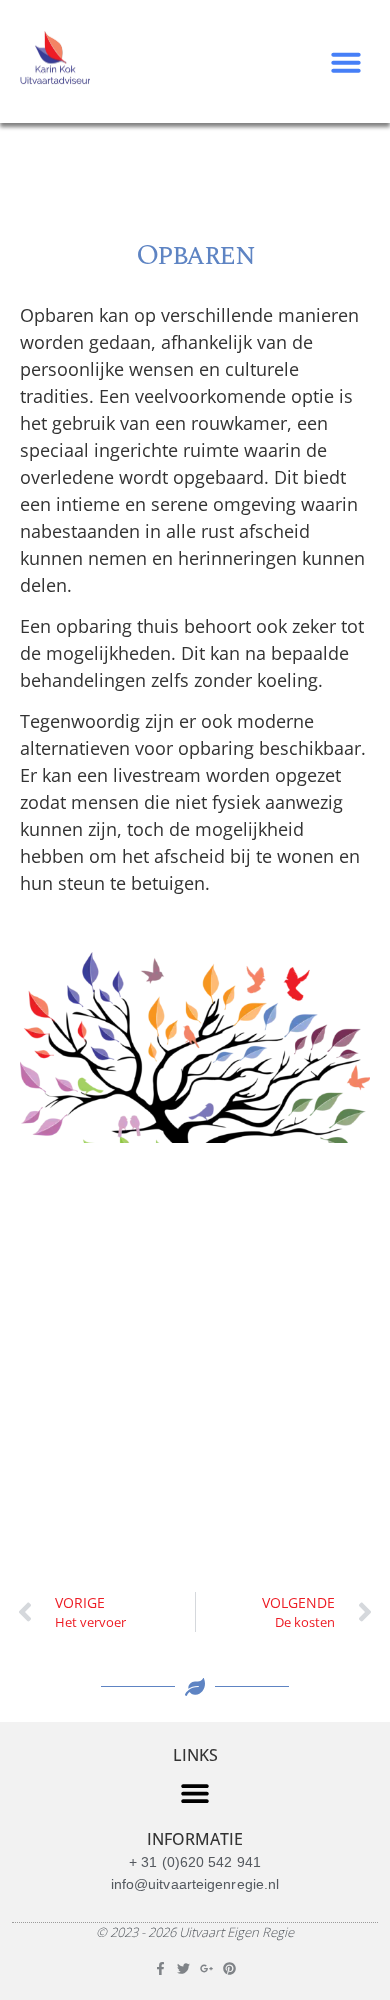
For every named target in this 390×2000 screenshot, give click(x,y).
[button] (346, 62)
